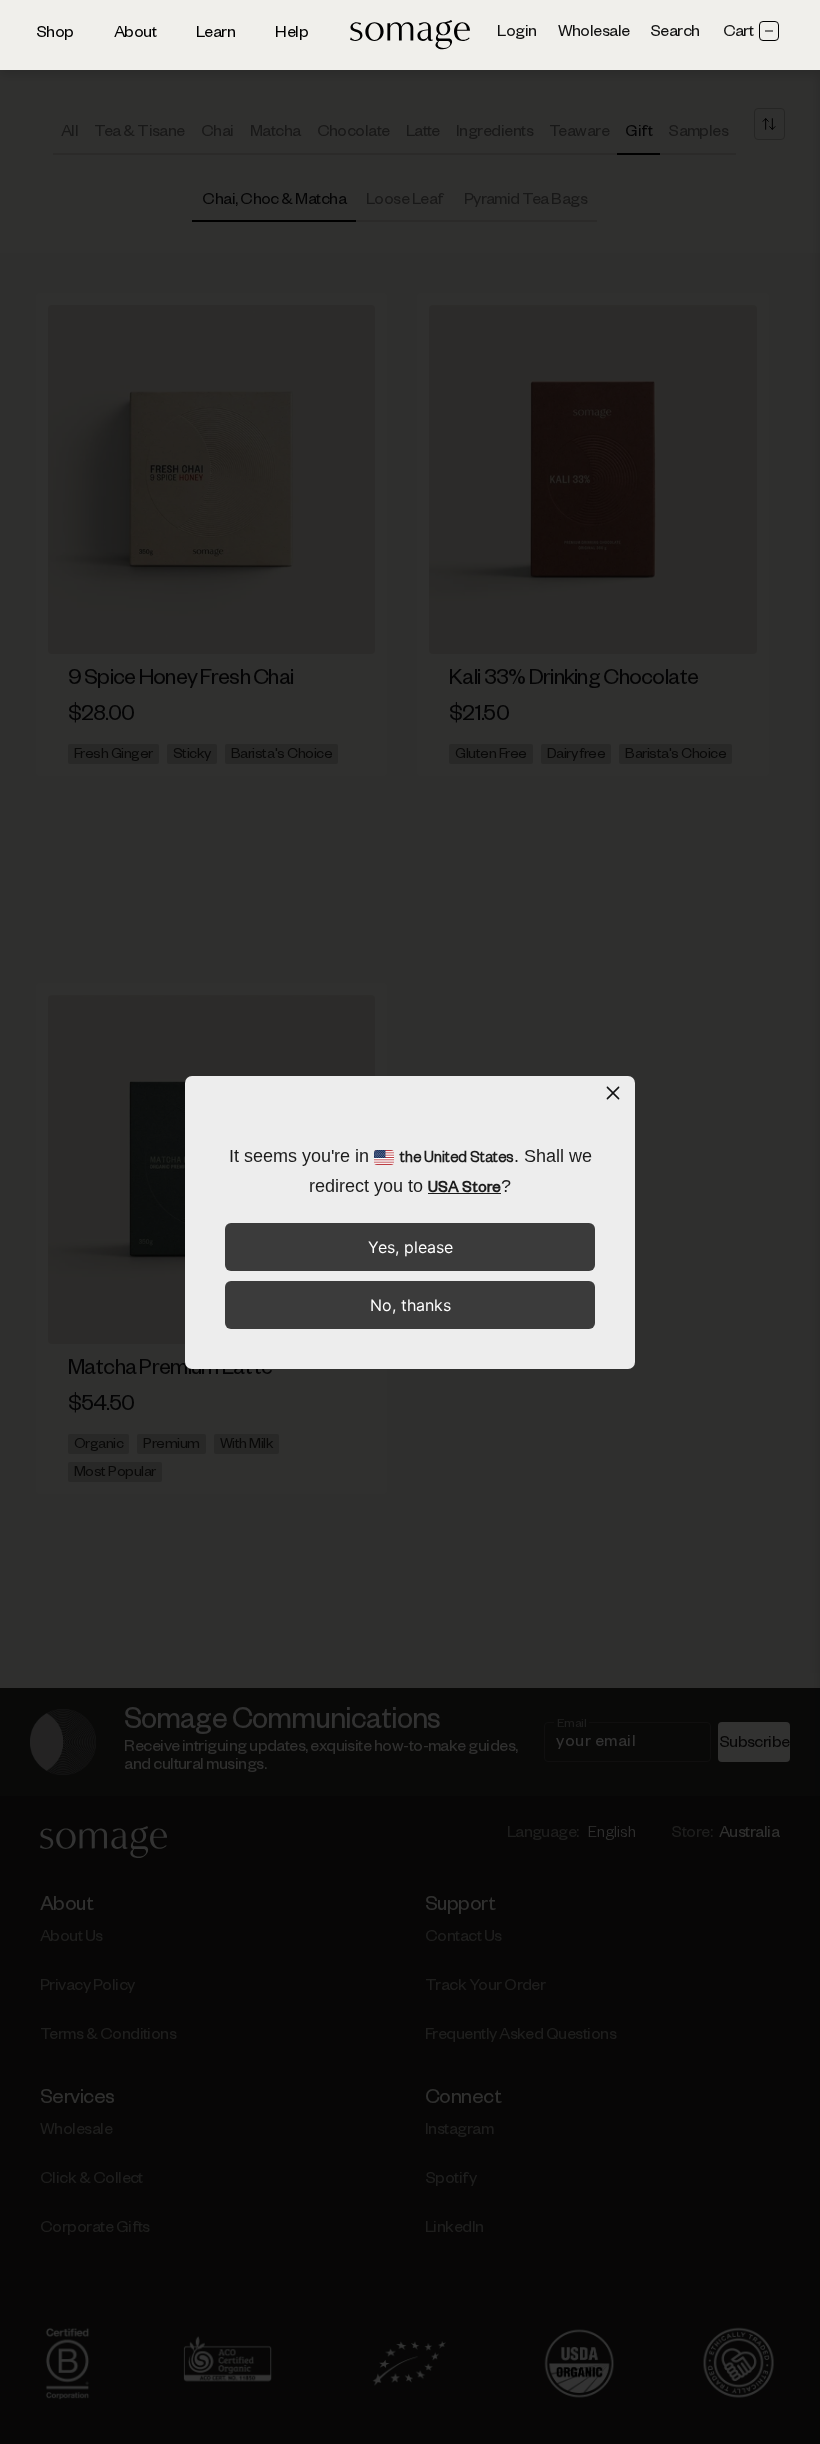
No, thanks (410, 1305)
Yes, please (410, 1247)
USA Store (464, 1189)
